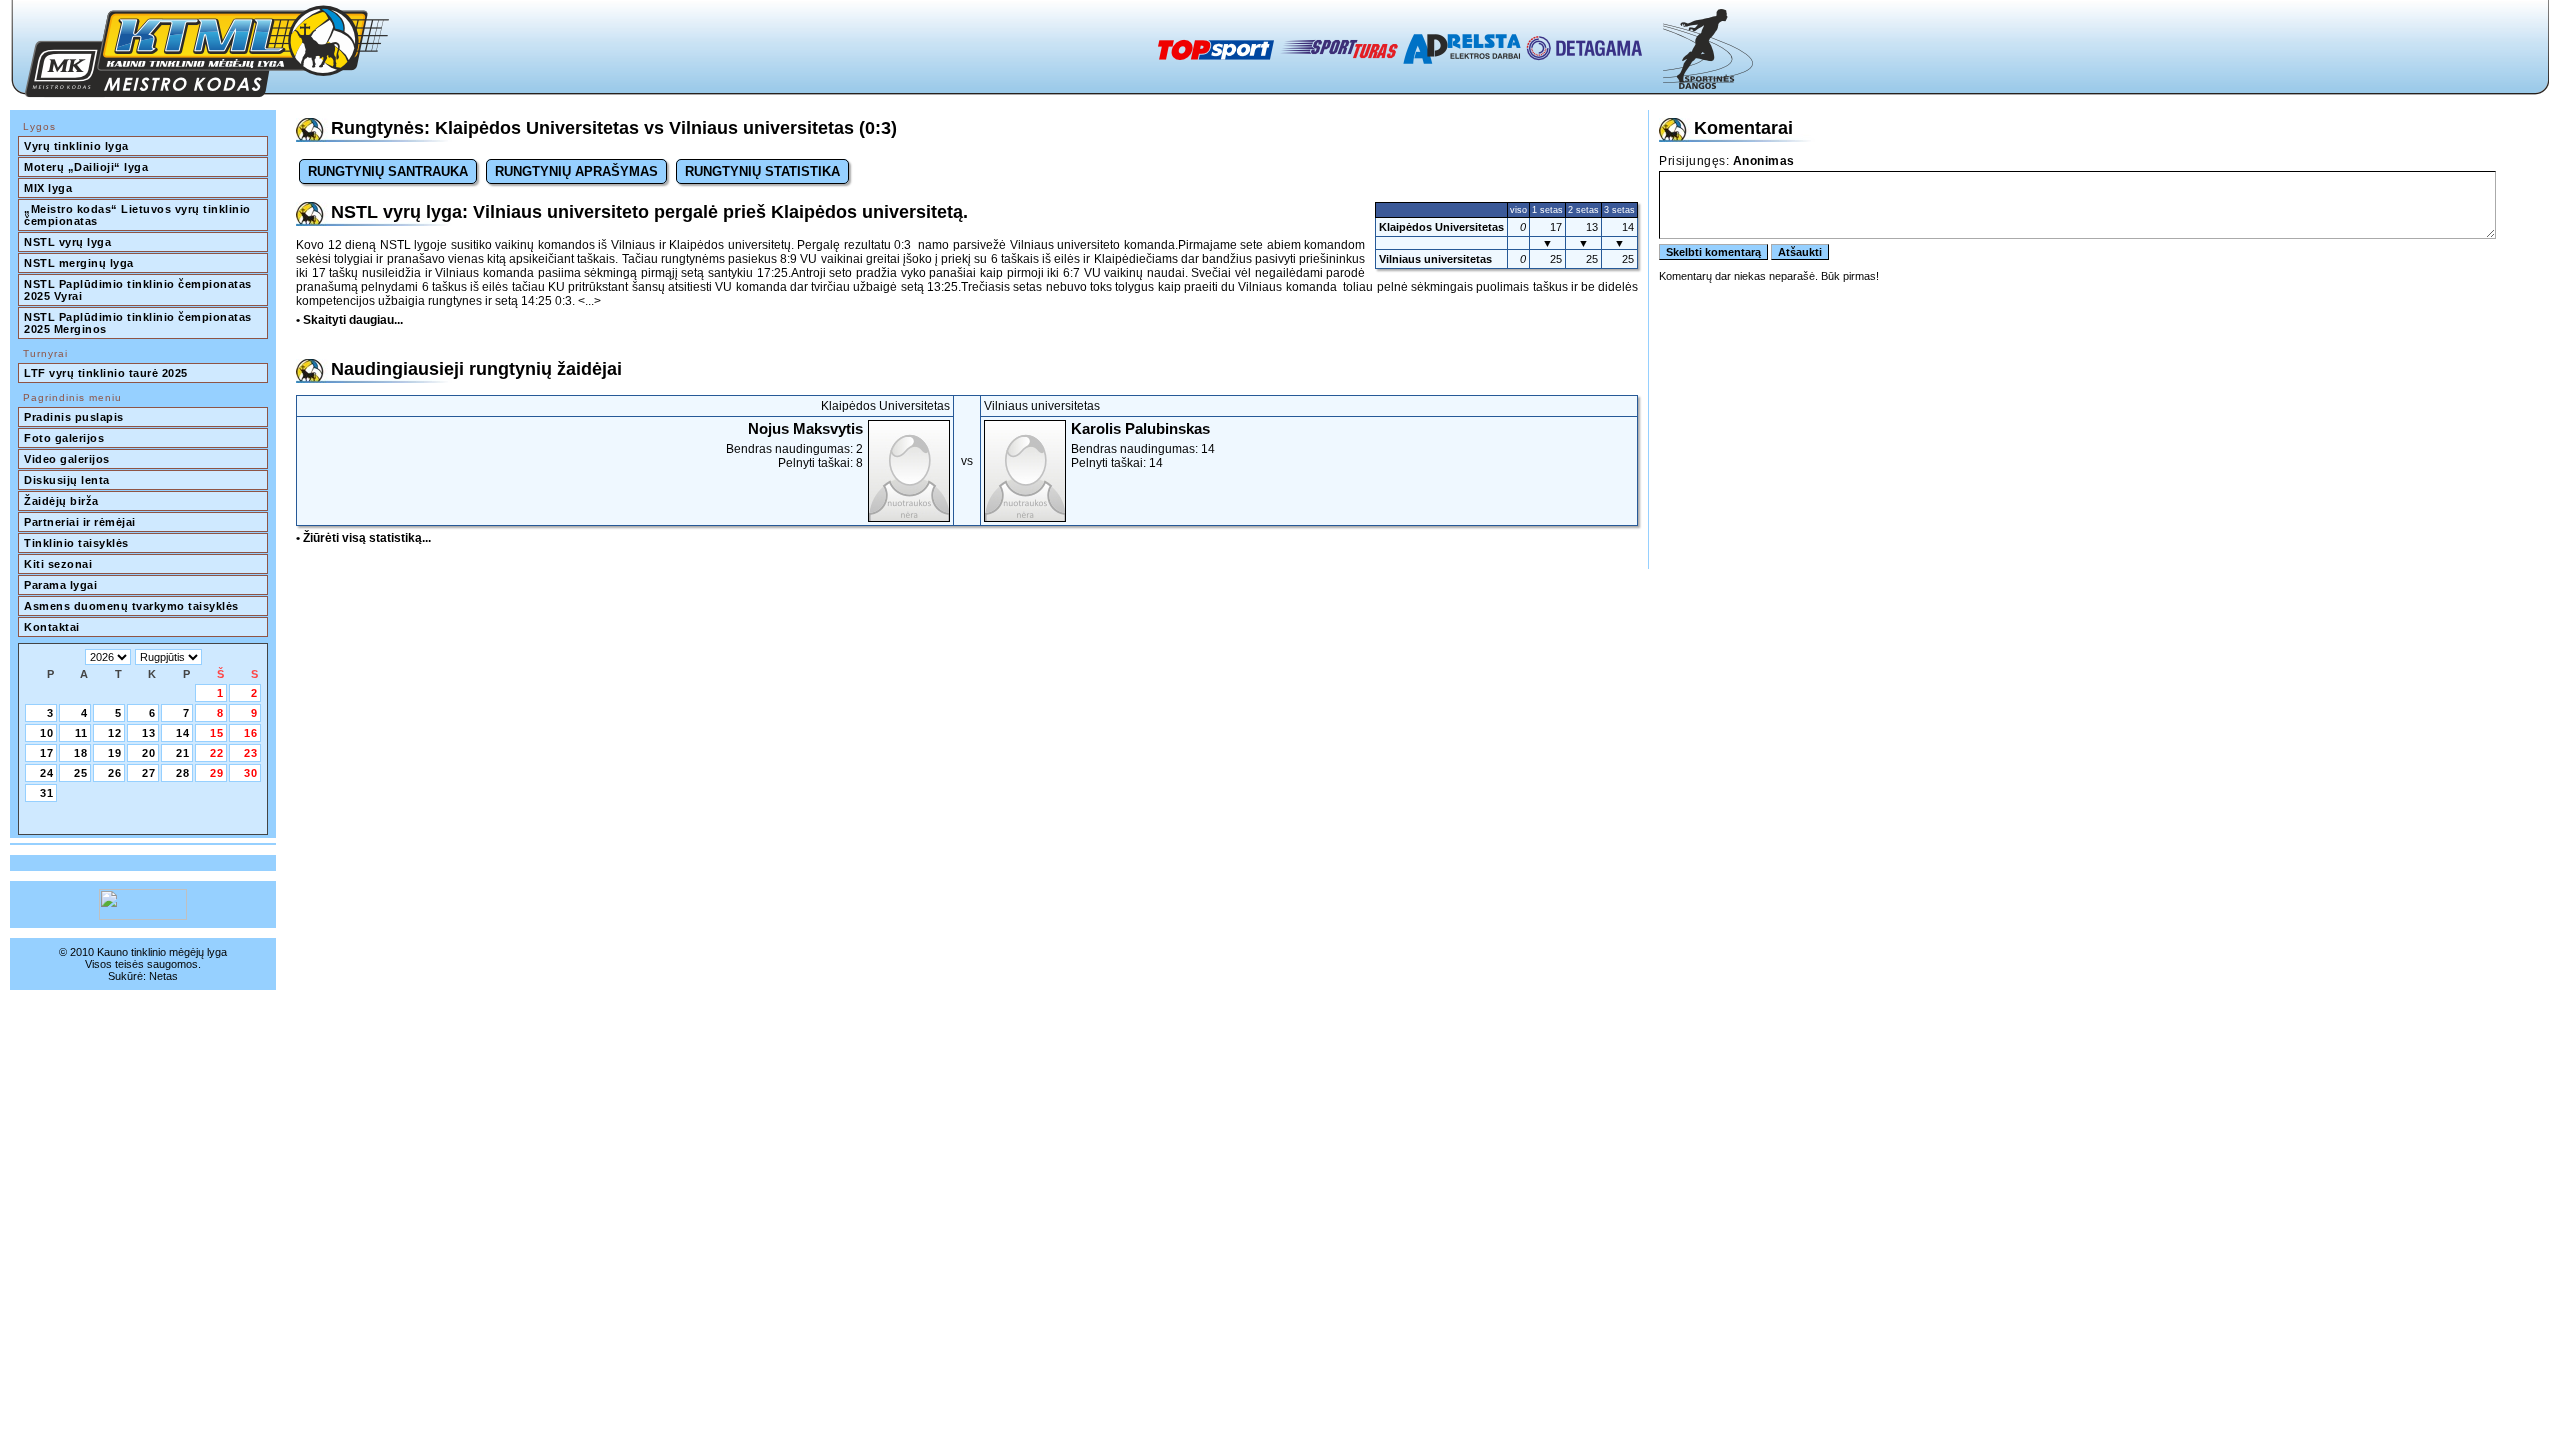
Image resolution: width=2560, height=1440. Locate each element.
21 (183, 753)
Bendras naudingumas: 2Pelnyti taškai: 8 (794, 445)
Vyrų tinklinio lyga (76, 146)
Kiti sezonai (58, 564)
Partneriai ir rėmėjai (80, 522)
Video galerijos (67, 459)
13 (149, 733)
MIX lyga (48, 188)
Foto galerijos (64, 438)
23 (251, 753)
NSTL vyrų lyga (67, 242)
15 (217, 733)
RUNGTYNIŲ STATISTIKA (762, 171)
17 (47, 753)
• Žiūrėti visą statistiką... (363, 538)
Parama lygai (60, 585)
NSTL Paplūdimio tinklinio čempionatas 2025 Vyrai (139, 290)
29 (217, 773)
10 (47, 733)
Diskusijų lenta (67, 480)
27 (149, 773)
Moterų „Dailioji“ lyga (86, 167)
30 (251, 773)
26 (115, 773)
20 (149, 753)
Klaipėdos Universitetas (1441, 227)
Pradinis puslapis (74, 417)
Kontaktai (52, 627)
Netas (163, 976)
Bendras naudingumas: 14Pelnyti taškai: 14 (1143, 445)
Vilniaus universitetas (1435, 259)
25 (81, 773)
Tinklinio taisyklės (76, 543)
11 (81, 733)
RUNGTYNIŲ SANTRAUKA (388, 171)
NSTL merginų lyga (79, 263)
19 (115, 753)
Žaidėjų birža (61, 501)
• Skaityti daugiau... (349, 320)
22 (217, 753)
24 (47, 773)
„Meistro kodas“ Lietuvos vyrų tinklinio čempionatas (139, 215)
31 (47, 793)
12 (115, 733)
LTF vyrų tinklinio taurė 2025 (106, 373)
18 (81, 753)
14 (183, 733)
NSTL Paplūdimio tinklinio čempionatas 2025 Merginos (139, 323)
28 (183, 773)
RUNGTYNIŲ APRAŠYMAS (576, 171)
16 (251, 733)
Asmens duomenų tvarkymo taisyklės (131, 606)
